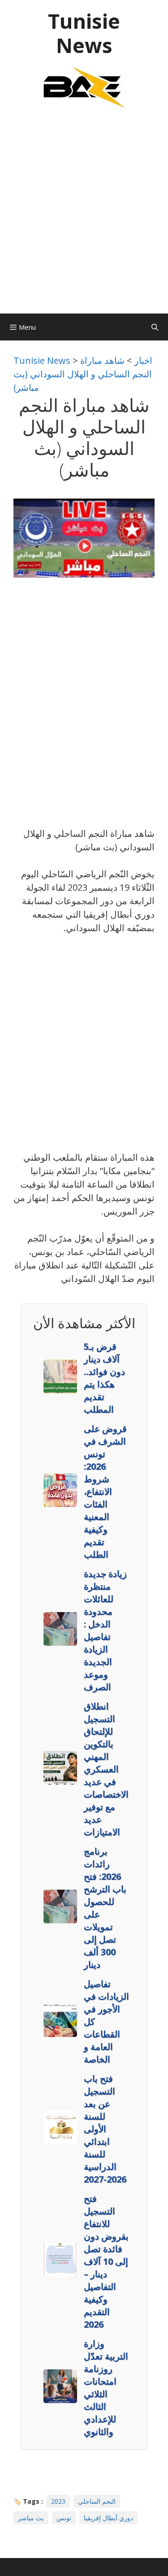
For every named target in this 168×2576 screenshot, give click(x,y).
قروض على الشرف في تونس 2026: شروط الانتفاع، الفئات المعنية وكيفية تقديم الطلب (105, 1491)
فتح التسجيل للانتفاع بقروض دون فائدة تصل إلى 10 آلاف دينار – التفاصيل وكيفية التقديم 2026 (106, 2261)
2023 (58, 2501)
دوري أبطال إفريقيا (108, 2518)
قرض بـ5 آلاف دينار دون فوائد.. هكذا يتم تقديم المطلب (104, 1378)
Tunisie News (84, 33)
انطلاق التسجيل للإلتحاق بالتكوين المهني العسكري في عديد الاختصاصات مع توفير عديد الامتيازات (106, 1769)
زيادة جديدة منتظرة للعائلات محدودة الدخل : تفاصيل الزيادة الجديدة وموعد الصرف (105, 1630)
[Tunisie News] (84, 87)
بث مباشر (31, 2518)
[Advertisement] (84, 216)
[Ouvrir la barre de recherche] (155, 327)
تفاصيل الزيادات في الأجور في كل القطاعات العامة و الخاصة (106, 2021)
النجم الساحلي (97, 2501)
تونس (64, 2518)
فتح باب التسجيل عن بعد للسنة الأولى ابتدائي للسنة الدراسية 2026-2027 (105, 2129)
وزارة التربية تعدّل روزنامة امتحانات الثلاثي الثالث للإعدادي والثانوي (106, 2388)
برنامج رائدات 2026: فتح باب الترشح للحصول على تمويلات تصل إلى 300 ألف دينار (105, 1908)
